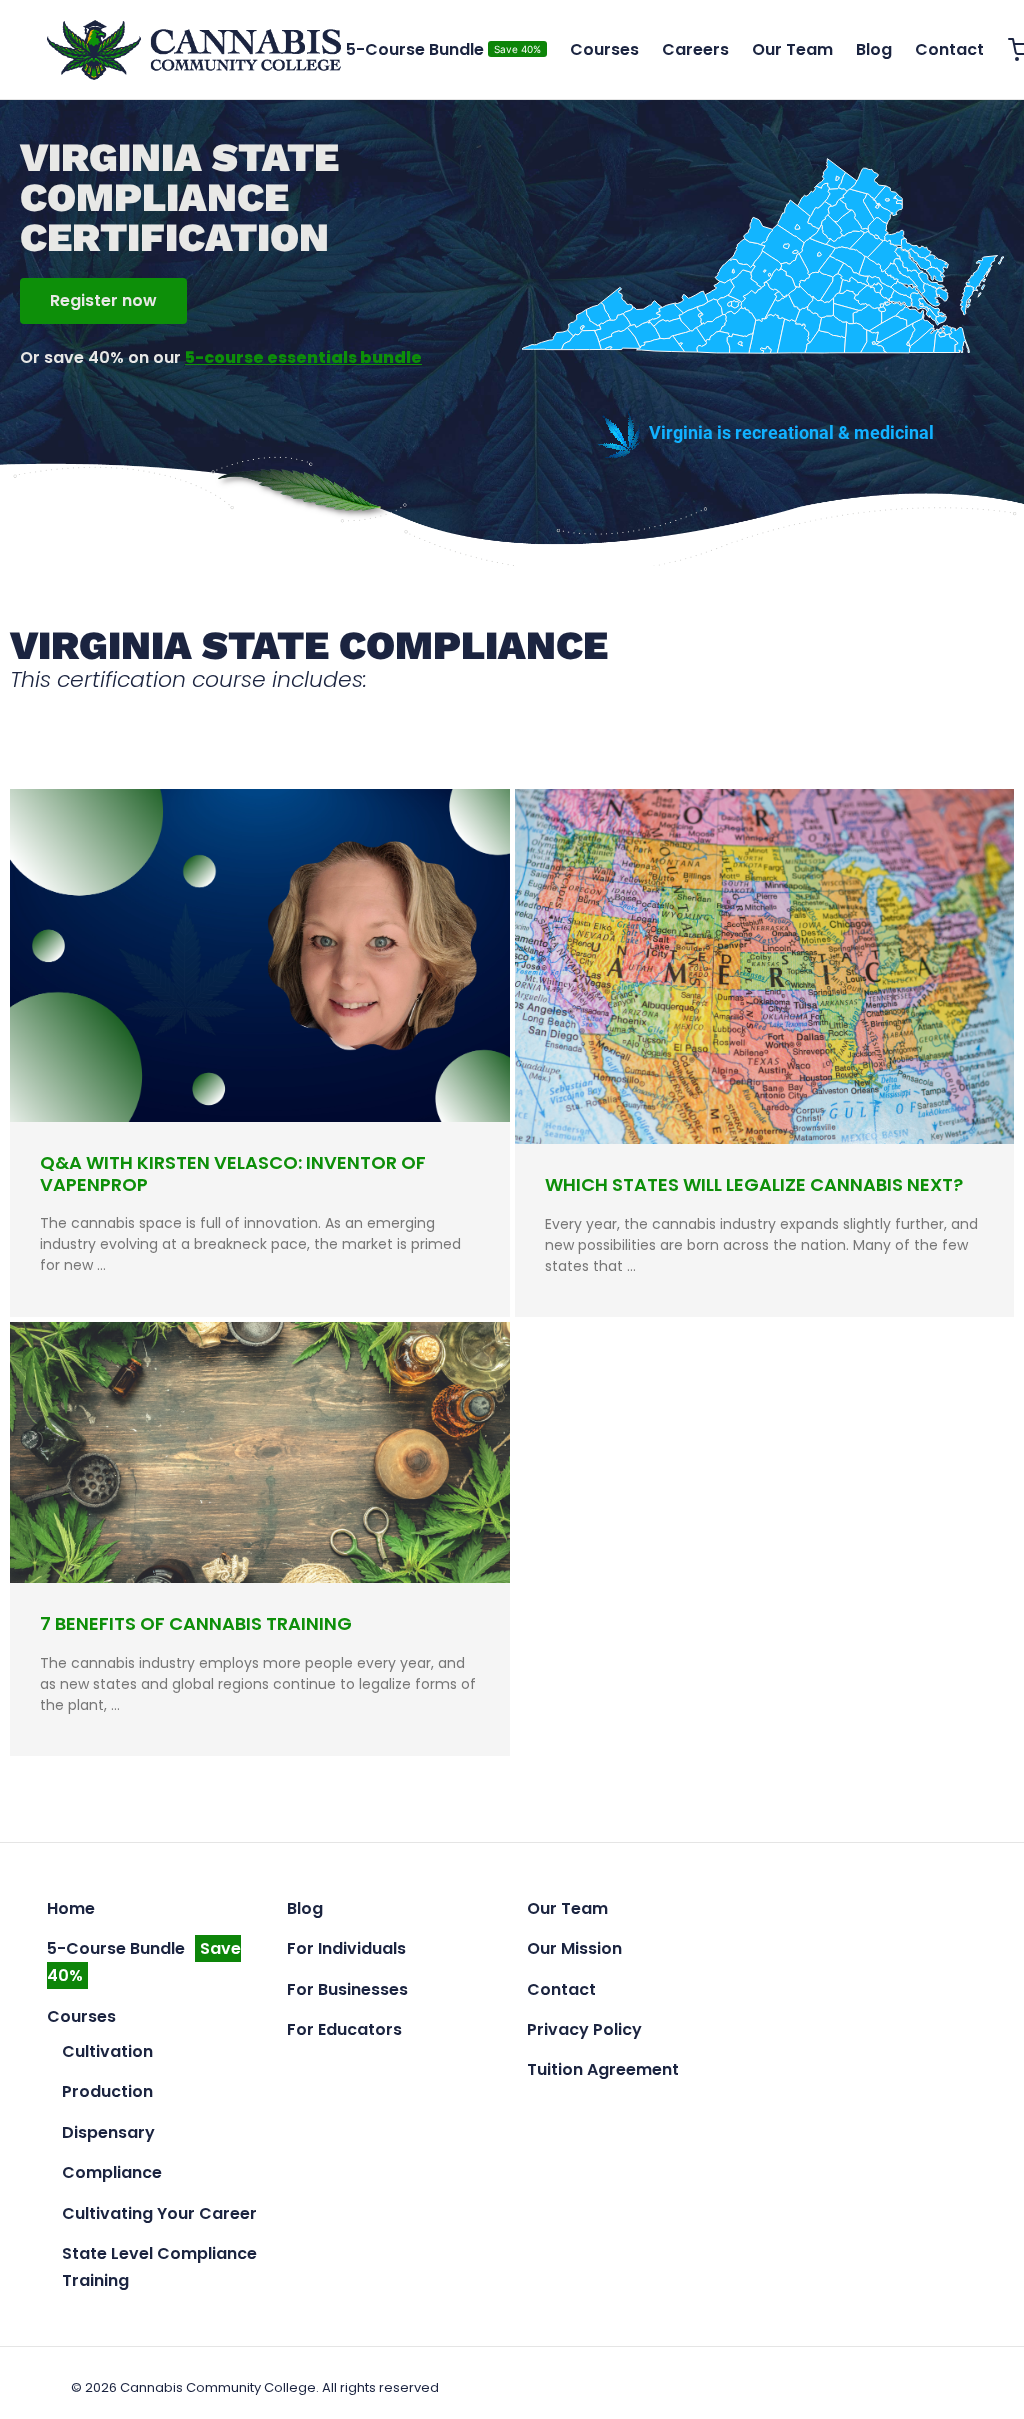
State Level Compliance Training (159, 2267)
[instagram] (822, 1907)
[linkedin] (862, 1907)
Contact (949, 49)
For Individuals (346, 1948)
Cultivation (107, 2051)
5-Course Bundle (443, 49)
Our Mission (574, 1948)
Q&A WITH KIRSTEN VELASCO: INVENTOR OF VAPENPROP (233, 1173)
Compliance (112, 2172)
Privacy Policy (584, 2029)
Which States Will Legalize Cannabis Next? (754, 1184)
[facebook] (782, 1907)
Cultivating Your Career (159, 2213)
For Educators (344, 2029)
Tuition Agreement (603, 2069)
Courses (604, 49)
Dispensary (108, 2132)
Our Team (792, 49)
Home (71, 1908)
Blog (874, 49)
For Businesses (347, 1989)
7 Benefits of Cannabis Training (196, 1623)
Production (107, 2091)
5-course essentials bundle (303, 357)
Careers (695, 49)
